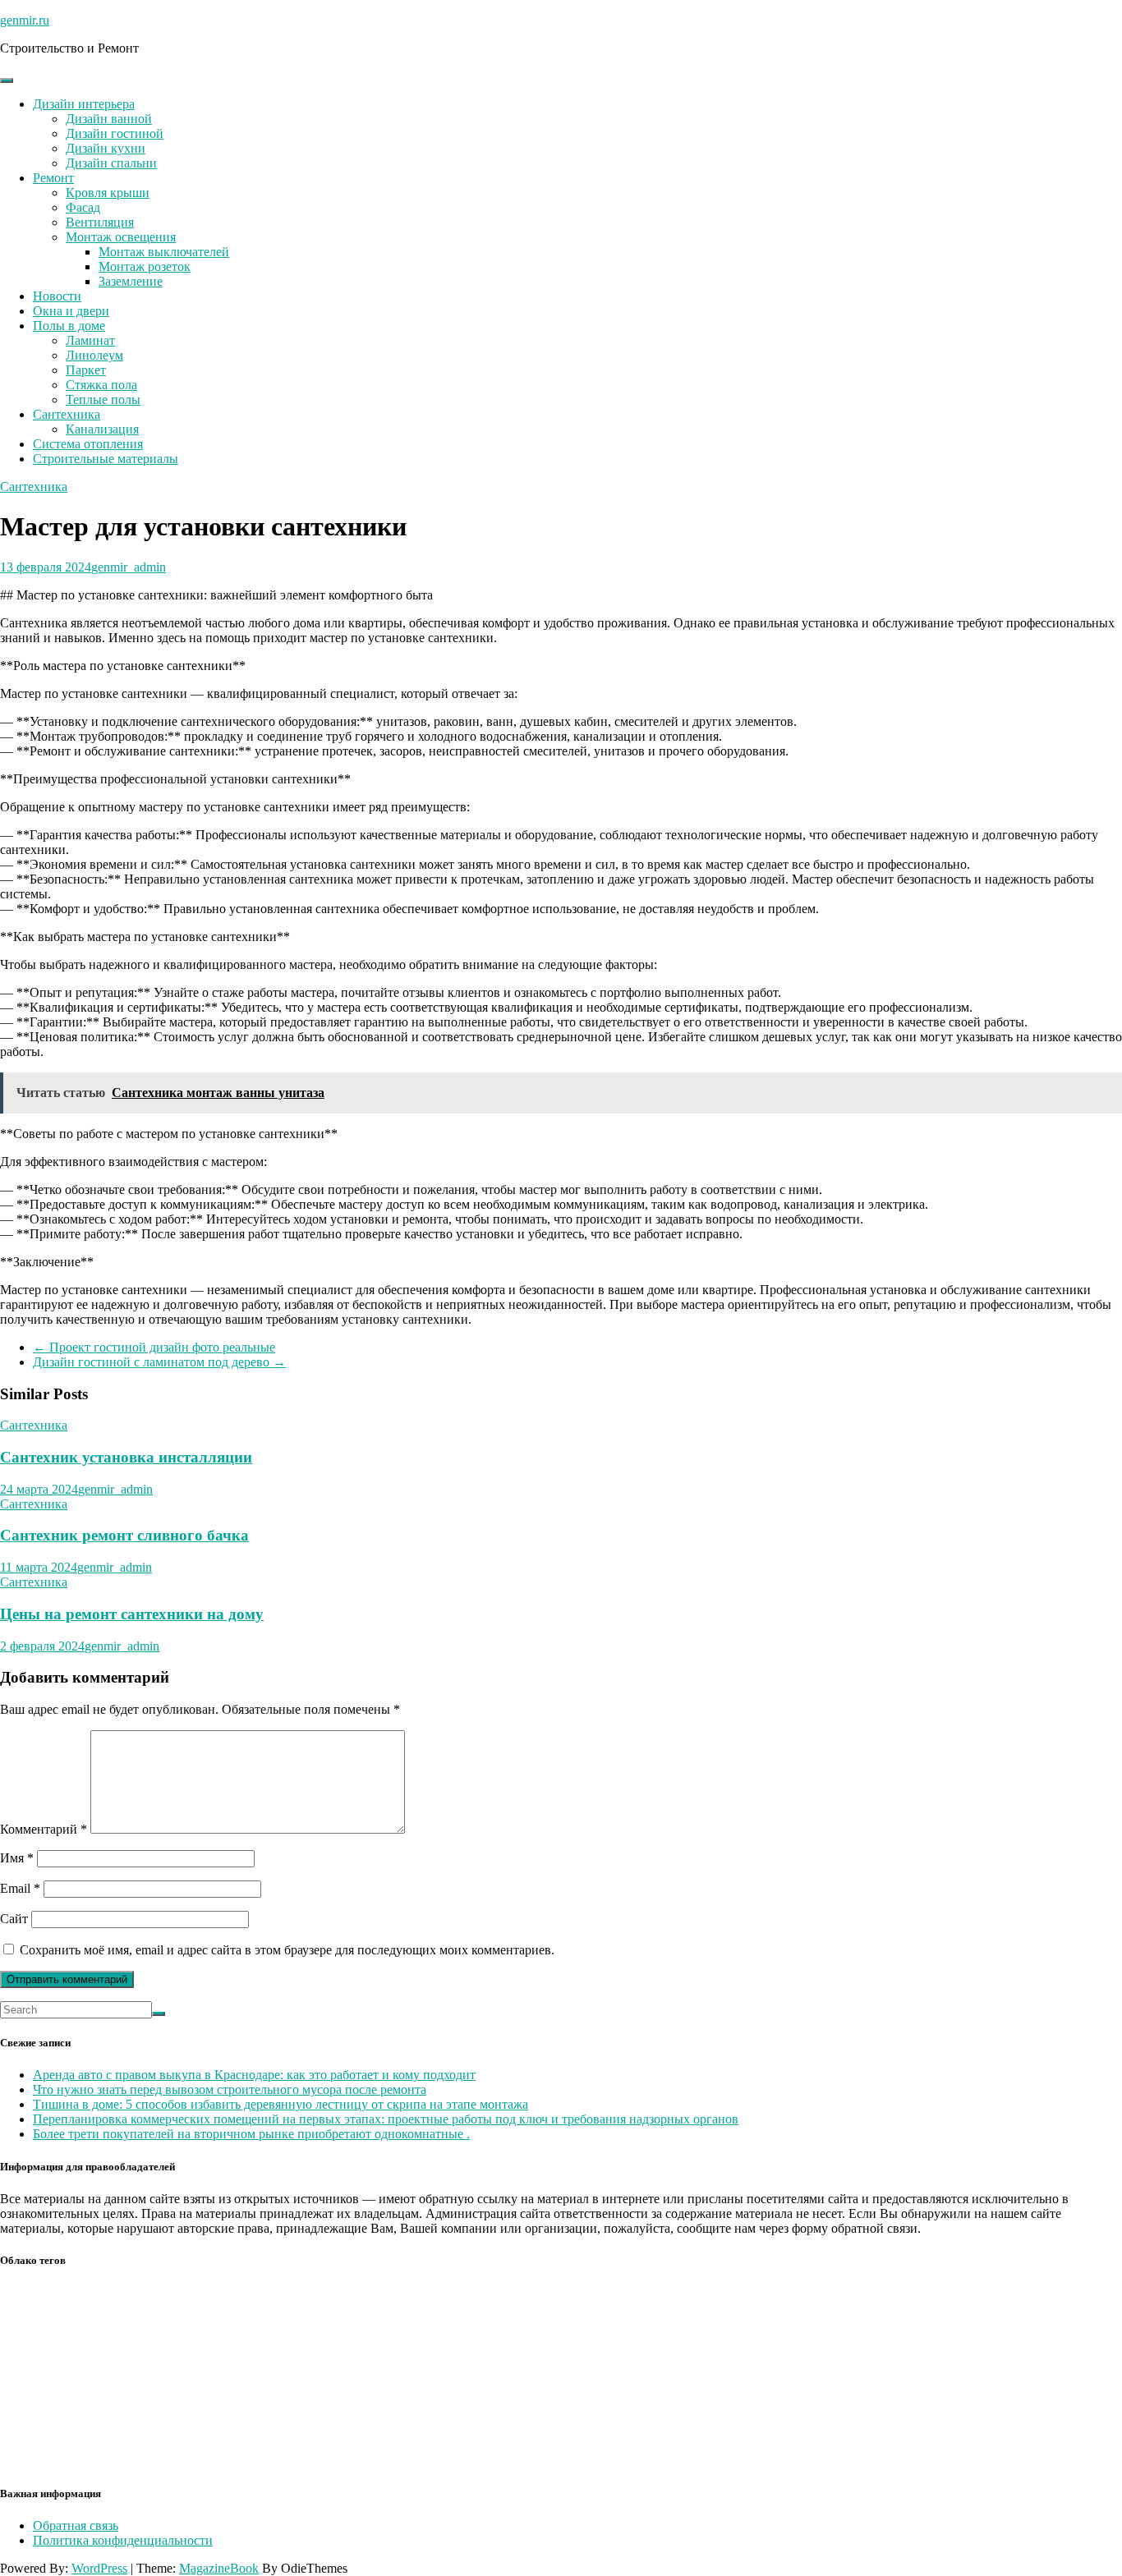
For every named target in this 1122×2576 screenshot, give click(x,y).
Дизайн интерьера (84, 104)
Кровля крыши (108, 193)
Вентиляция (100, 222)
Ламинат (90, 340)
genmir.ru (25, 20)
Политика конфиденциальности (123, 2540)
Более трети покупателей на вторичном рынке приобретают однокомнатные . (251, 2134)
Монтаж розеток (145, 266)
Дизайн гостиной (115, 133)
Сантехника (67, 414)
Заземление (131, 281)
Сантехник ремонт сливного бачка (124, 1535)
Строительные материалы (106, 459)
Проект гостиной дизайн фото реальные (154, 1347)
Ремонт (53, 178)
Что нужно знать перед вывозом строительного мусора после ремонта (230, 2089)
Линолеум (94, 355)
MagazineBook (219, 2568)
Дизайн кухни (106, 148)
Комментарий (44, 1829)
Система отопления (88, 444)
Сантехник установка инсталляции (126, 1457)
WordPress (99, 2568)
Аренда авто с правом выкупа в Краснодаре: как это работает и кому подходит (254, 2075)
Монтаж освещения (121, 237)
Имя (17, 1858)
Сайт (14, 1919)
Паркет (86, 370)
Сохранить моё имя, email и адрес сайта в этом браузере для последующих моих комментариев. (287, 1950)
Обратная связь (76, 2525)
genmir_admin (129, 567)
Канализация (102, 429)
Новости (57, 296)
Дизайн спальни (111, 163)
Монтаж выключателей (164, 252)
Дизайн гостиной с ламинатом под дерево (159, 1362)
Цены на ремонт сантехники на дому (132, 1614)
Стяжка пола (101, 385)
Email (20, 1888)
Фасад (83, 207)
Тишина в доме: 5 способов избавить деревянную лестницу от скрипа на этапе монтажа (280, 2104)
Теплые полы (103, 399)
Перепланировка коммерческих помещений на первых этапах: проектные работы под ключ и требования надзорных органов (386, 2119)
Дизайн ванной (109, 119)
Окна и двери (71, 311)
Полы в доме (69, 326)
